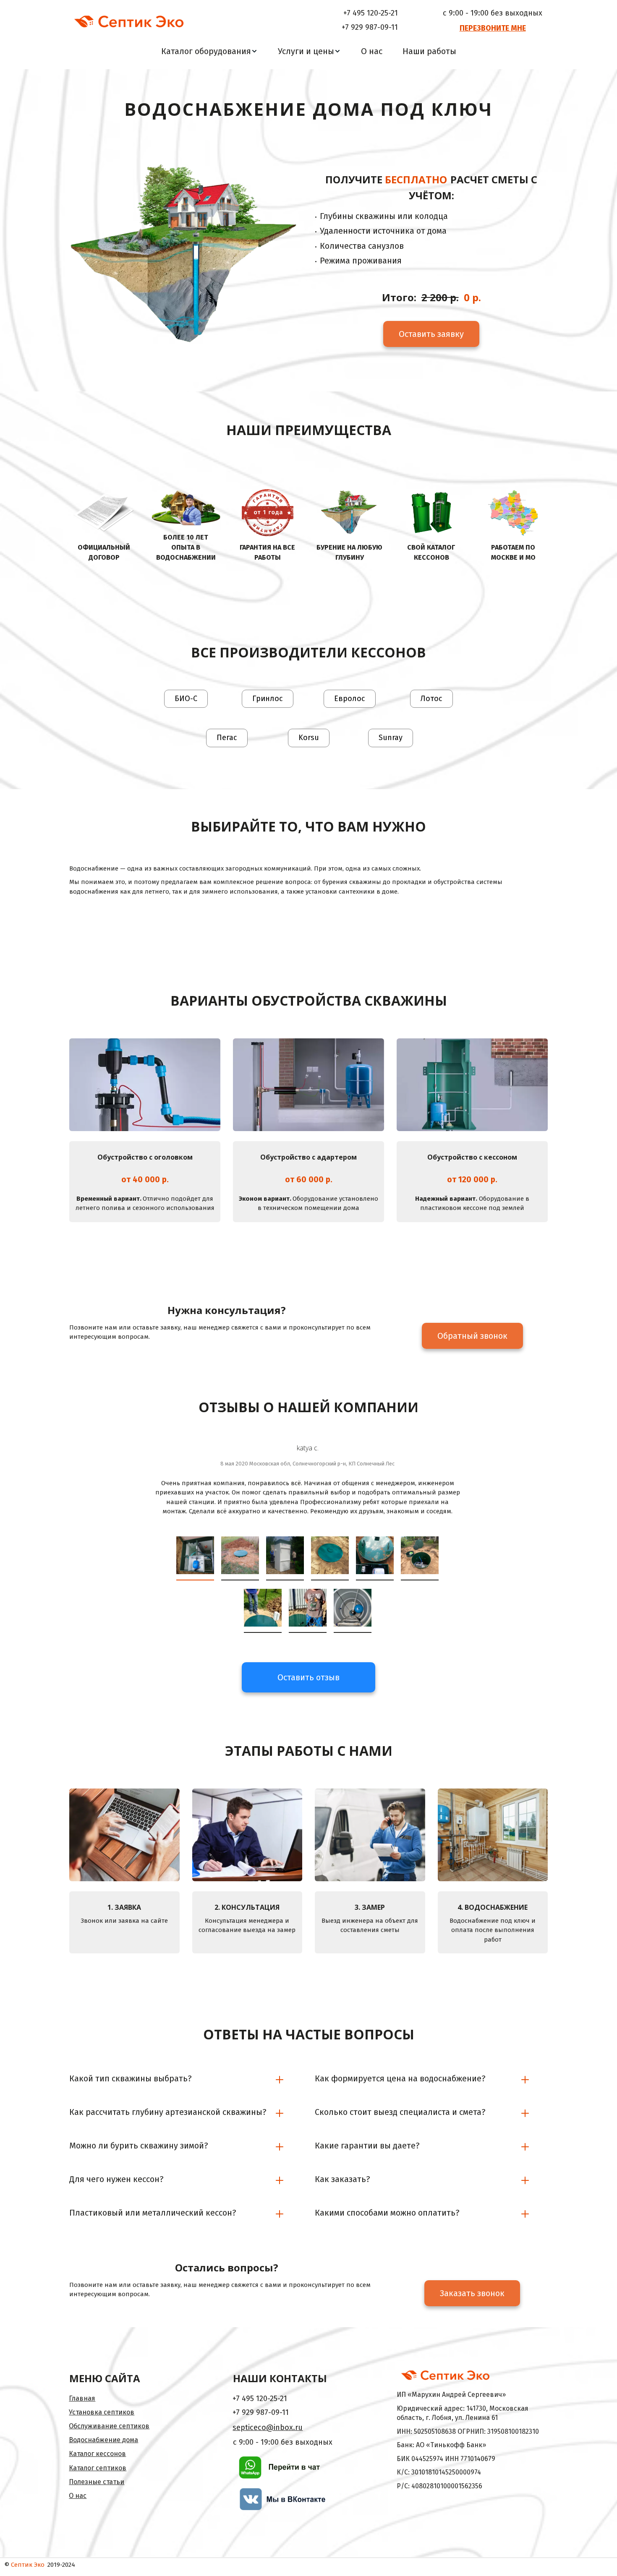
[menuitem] (209, 51)
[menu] (308, 51)
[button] (209, 51)
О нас (372, 51)
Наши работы (429, 51)
